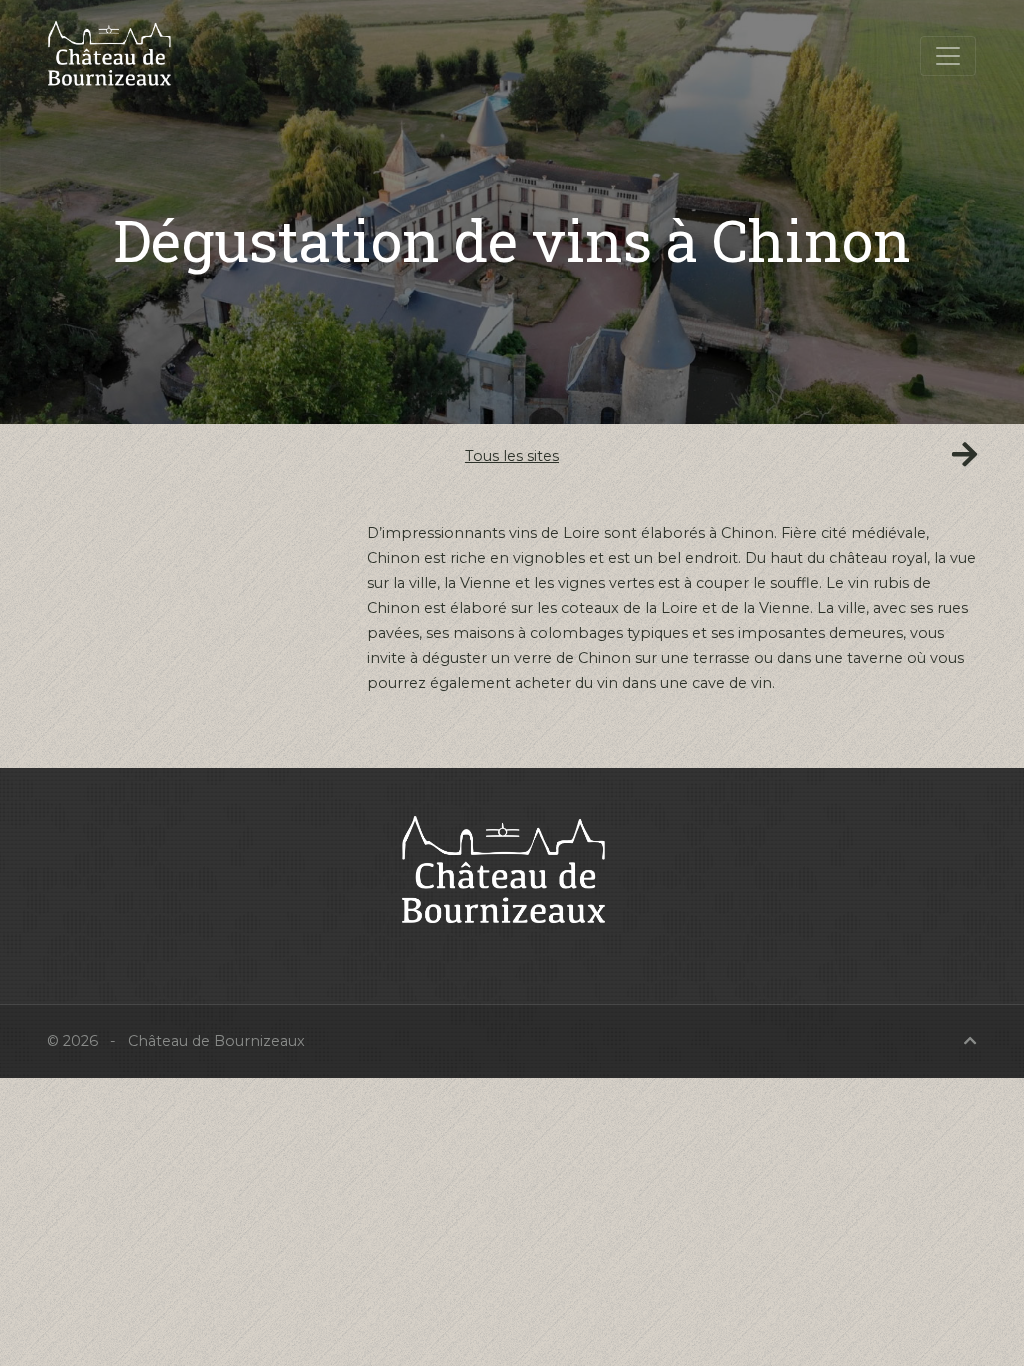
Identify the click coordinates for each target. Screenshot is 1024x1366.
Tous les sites (512, 456)
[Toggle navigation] (948, 56)
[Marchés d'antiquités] (964, 454)
